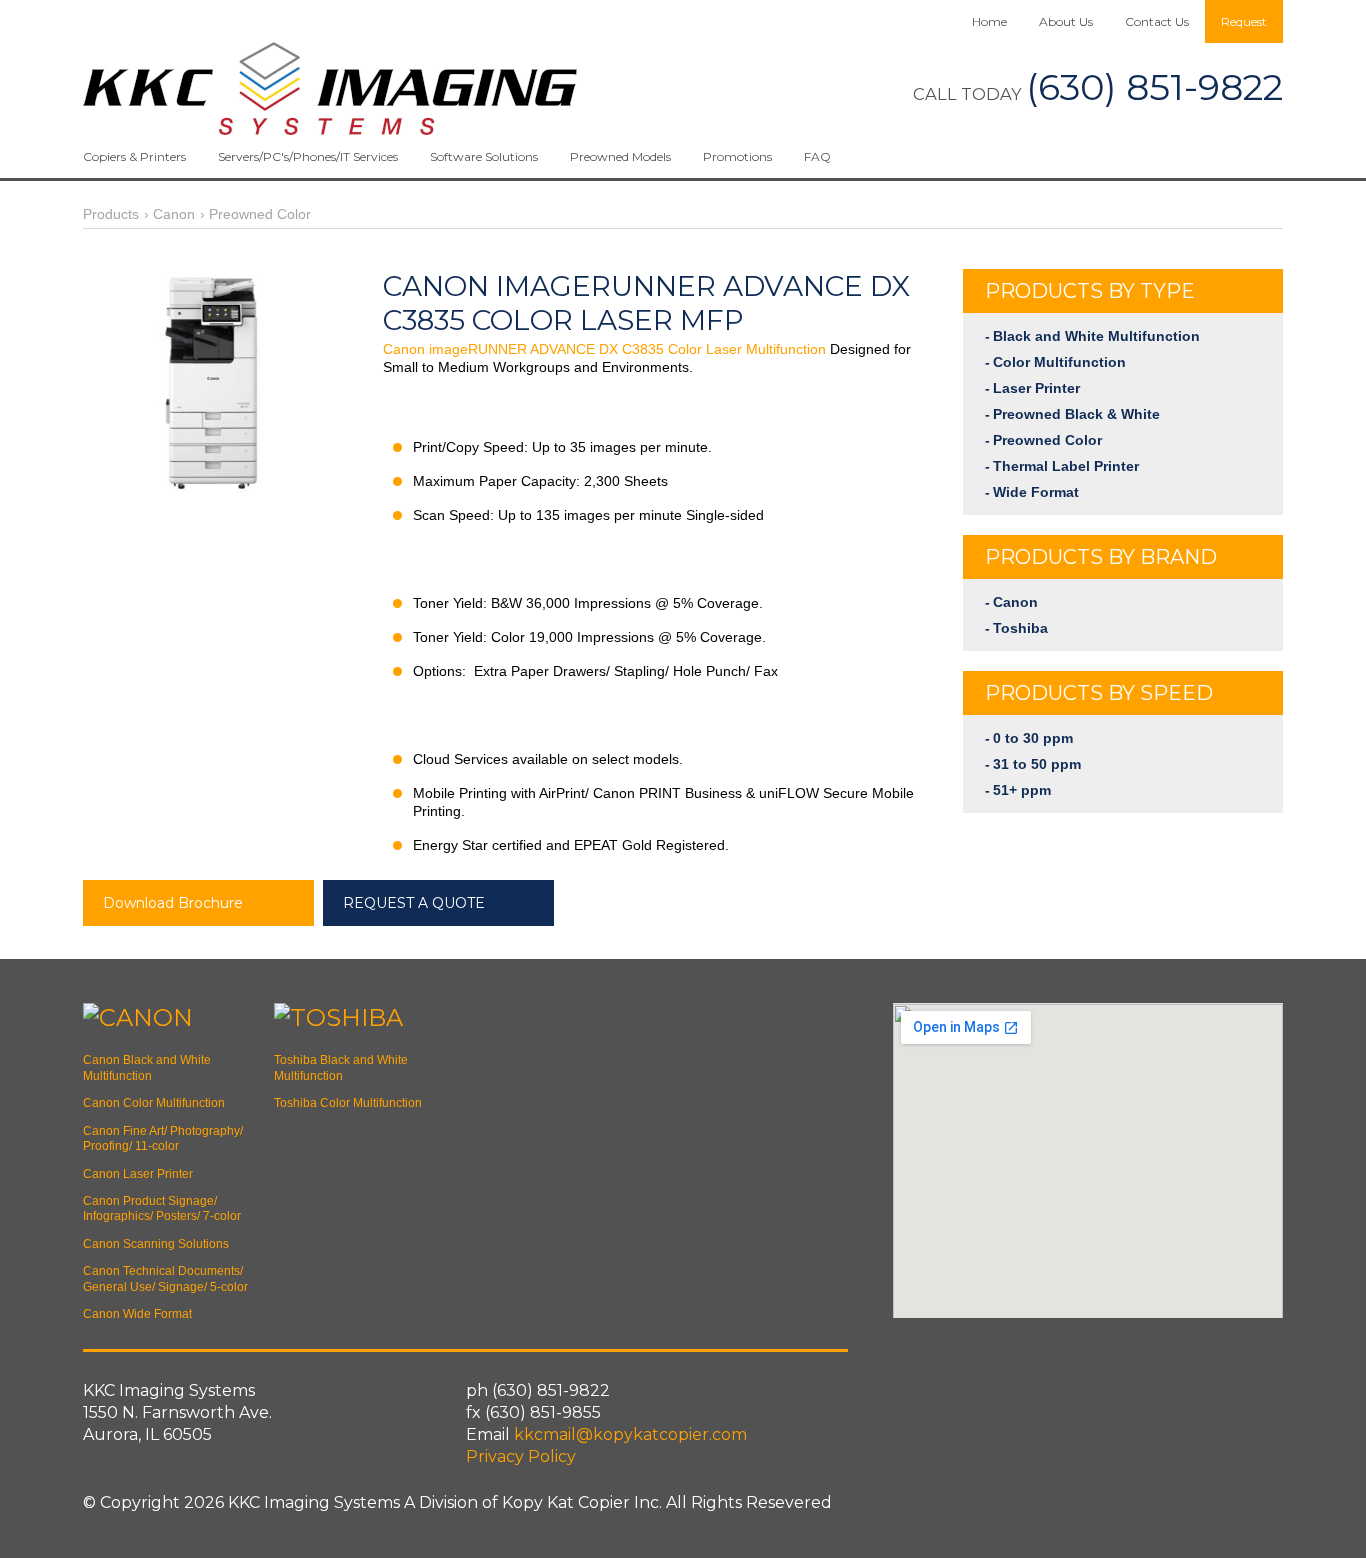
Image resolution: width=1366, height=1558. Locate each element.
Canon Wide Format (137, 1314)
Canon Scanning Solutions (156, 1244)
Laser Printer (1036, 388)
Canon (174, 214)
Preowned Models (620, 156)
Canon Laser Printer (138, 1174)
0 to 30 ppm (1033, 738)
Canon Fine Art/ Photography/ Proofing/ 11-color (163, 1138)
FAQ (817, 156)
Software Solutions (484, 156)
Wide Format (1036, 492)
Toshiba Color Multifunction (348, 1103)
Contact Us (1157, 21)
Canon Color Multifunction (154, 1103)
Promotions (737, 156)
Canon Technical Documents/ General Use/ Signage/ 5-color (165, 1278)
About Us (1066, 21)
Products (111, 214)
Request (1244, 21)
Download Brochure (173, 903)
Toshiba (1020, 628)
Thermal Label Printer (1066, 466)
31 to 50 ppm (1037, 764)
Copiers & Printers (134, 156)
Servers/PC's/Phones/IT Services (308, 156)
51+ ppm (1022, 790)
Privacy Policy (521, 1456)
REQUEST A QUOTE (414, 903)
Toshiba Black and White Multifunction (341, 1067)
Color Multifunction (1059, 362)
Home (989, 21)
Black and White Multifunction (1096, 336)
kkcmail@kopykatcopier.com (630, 1434)
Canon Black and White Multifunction (147, 1067)
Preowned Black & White (1076, 414)
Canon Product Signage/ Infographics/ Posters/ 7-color (162, 1208)
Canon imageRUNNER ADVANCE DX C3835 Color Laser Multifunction (604, 349)
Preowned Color (260, 214)
